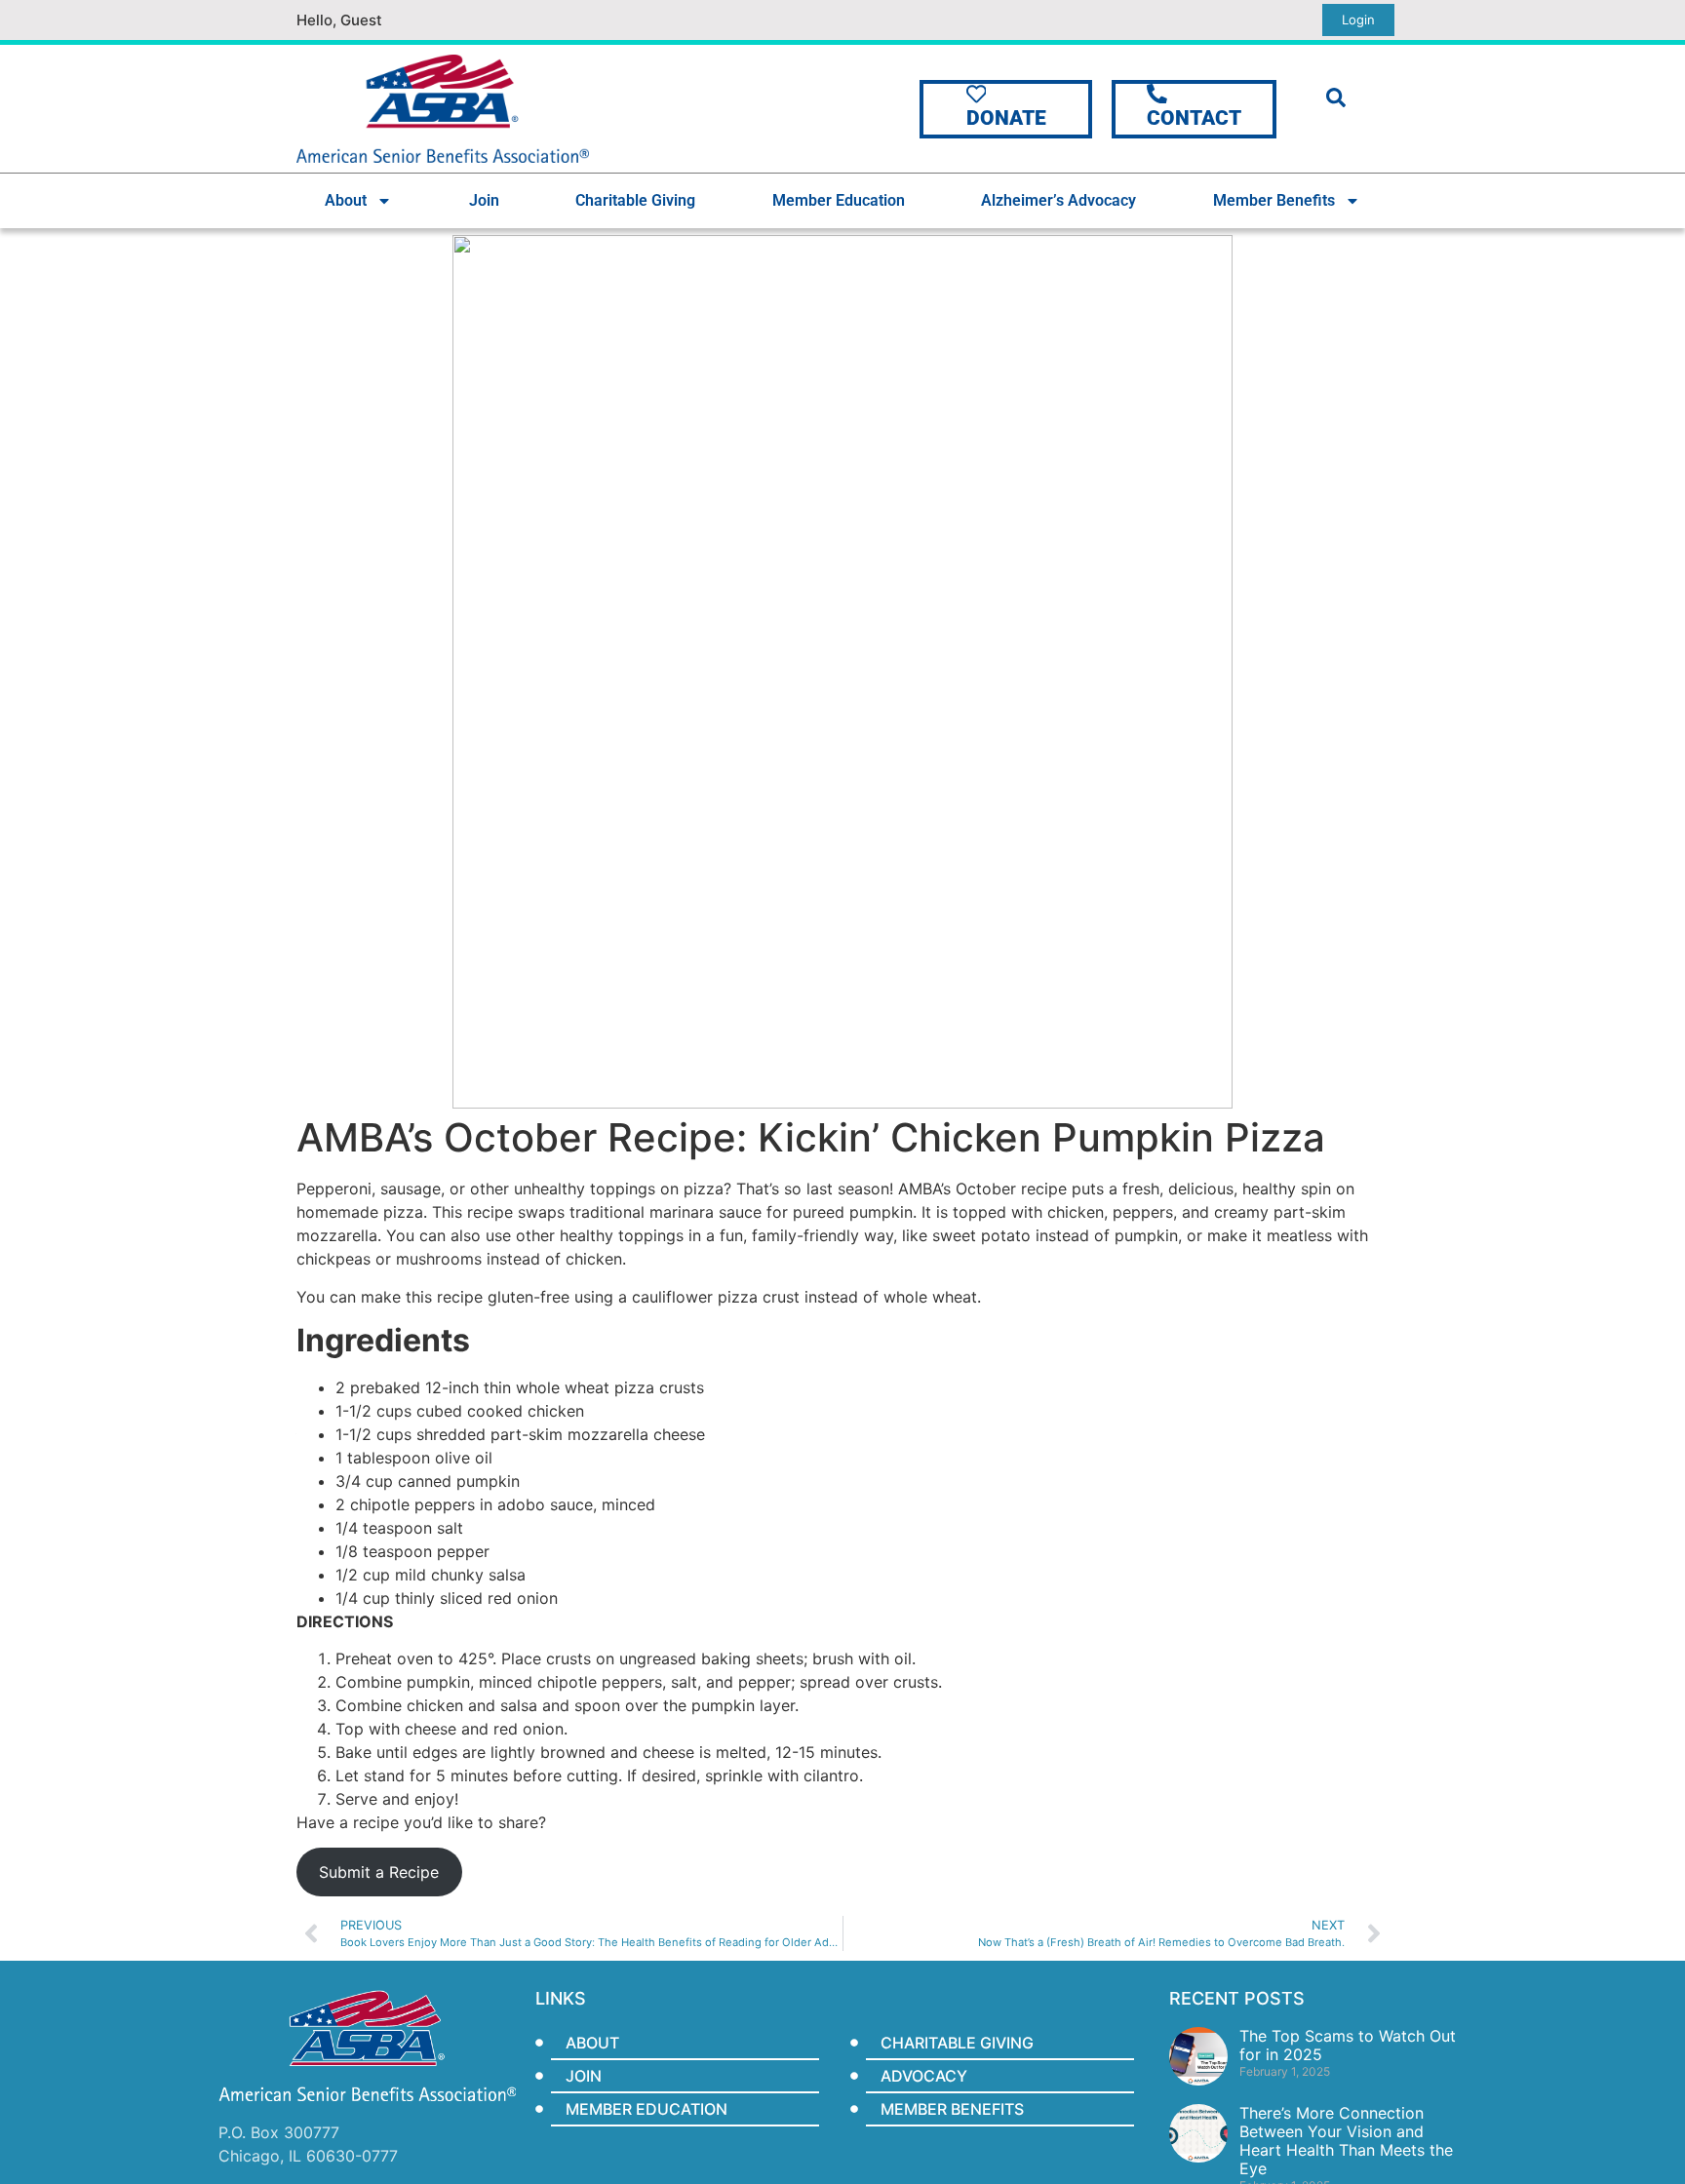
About (346, 200)
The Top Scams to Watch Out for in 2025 (1348, 2045)
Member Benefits (1274, 200)
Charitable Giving (635, 200)
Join (484, 200)
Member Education (839, 200)
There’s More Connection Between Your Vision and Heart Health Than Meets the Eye (1346, 2141)
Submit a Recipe (379, 1872)
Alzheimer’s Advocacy (1058, 200)
